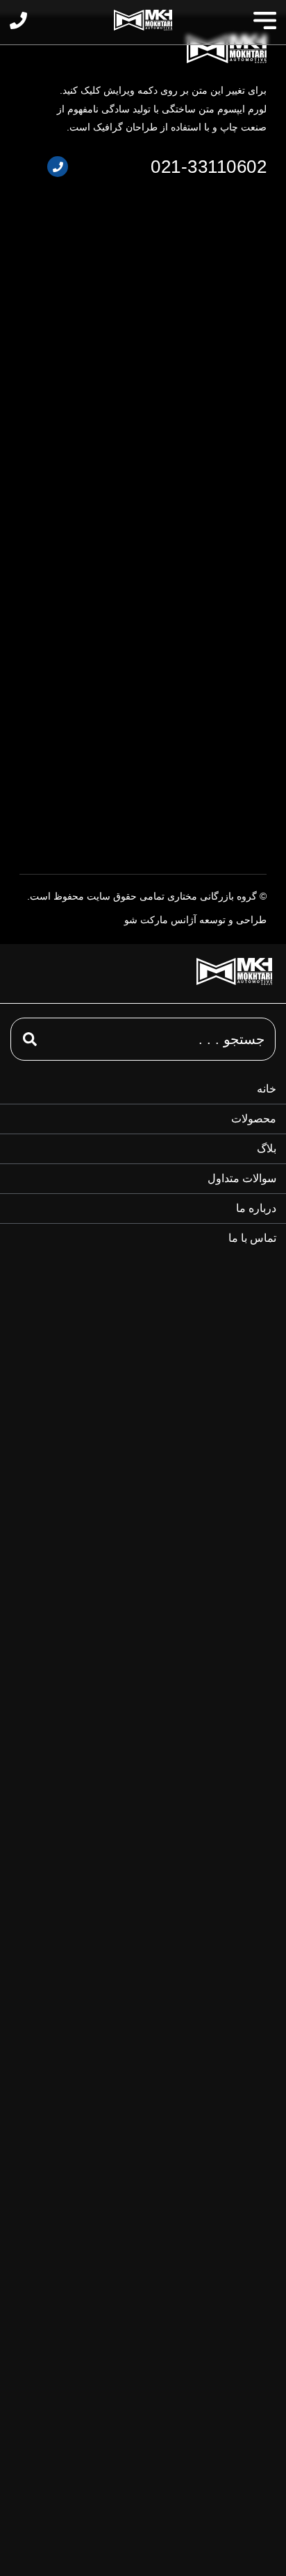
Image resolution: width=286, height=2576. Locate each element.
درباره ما (256, 1208)
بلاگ (267, 1148)
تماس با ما (252, 1238)
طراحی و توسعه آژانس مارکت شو (195, 920)
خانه (267, 1089)
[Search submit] (24, 1039)
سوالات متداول (242, 1178)
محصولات (254, 1119)
